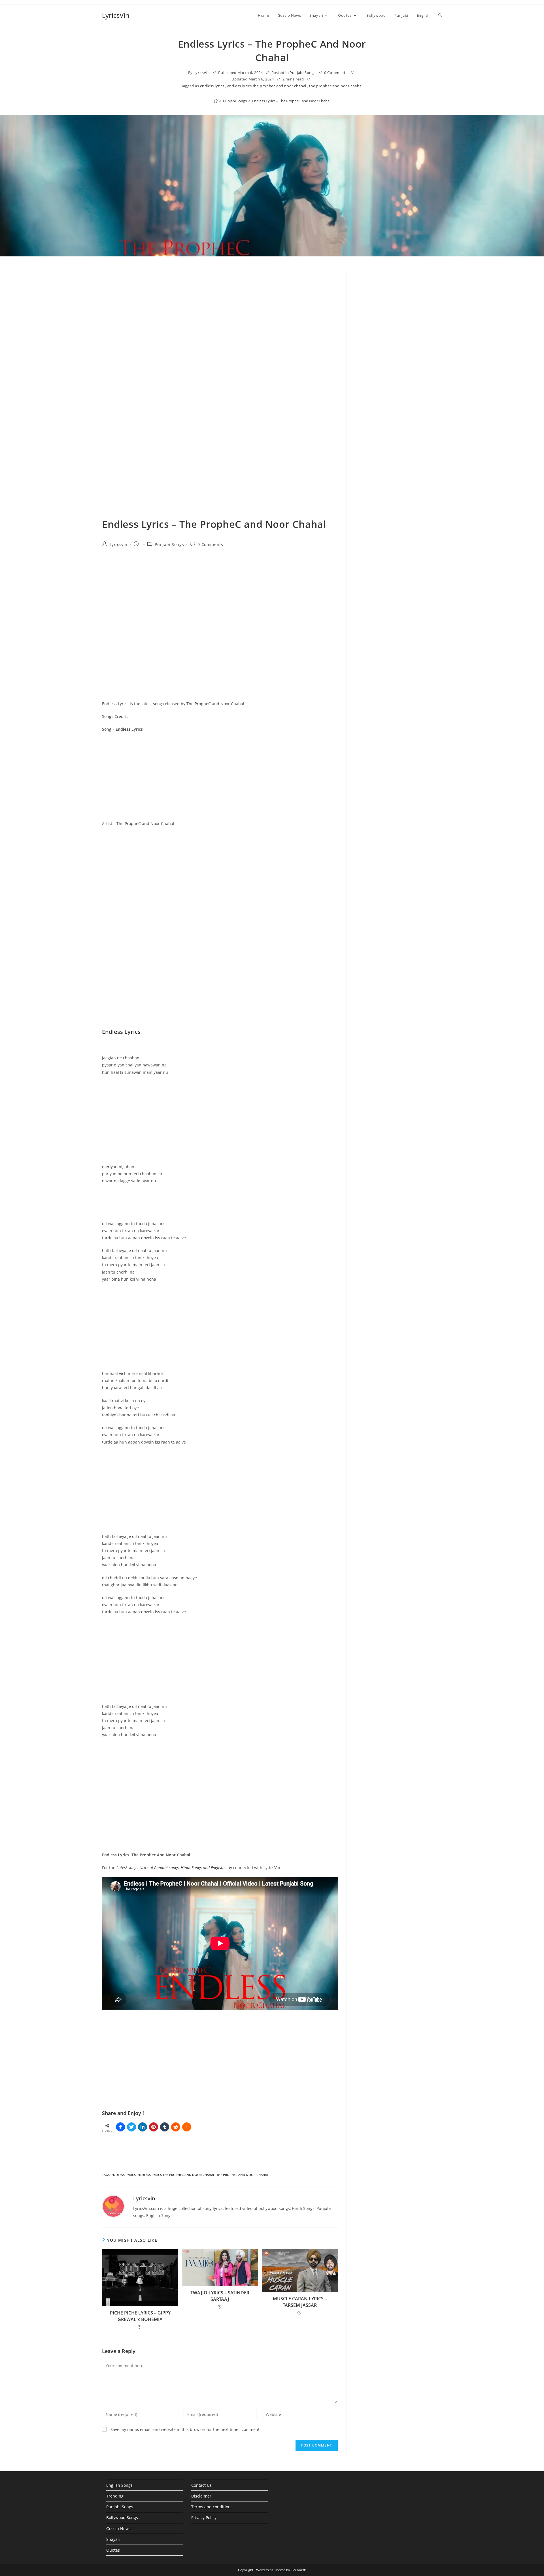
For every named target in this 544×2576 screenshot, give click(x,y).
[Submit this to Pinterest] (154, 2127)
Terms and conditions (212, 2507)
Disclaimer (201, 2496)
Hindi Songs (191, 1868)
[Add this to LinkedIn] (143, 2127)
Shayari (113, 2539)
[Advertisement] (399, 317)
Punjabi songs (166, 1868)
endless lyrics (212, 86)
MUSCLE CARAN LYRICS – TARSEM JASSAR (300, 2302)
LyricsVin (116, 15)
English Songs (119, 2485)
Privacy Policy (204, 2517)
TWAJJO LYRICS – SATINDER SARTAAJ (220, 2296)
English (217, 1868)
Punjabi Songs (303, 73)
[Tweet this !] (131, 2127)
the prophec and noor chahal (336, 86)
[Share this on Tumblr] (165, 2127)
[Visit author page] (113, 2206)
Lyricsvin (202, 73)
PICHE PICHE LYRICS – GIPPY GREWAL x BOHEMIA (140, 2316)
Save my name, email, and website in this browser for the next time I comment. (186, 2429)
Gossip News (118, 2529)
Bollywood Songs (122, 2517)
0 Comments (336, 73)
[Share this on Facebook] (120, 2127)
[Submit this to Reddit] (176, 2127)
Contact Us (201, 2485)
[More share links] (187, 2127)
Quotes (113, 2550)
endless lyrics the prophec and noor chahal (267, 86)
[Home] (216, 101)
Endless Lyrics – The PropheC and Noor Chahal (291, 101)
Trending (115, 2496)
